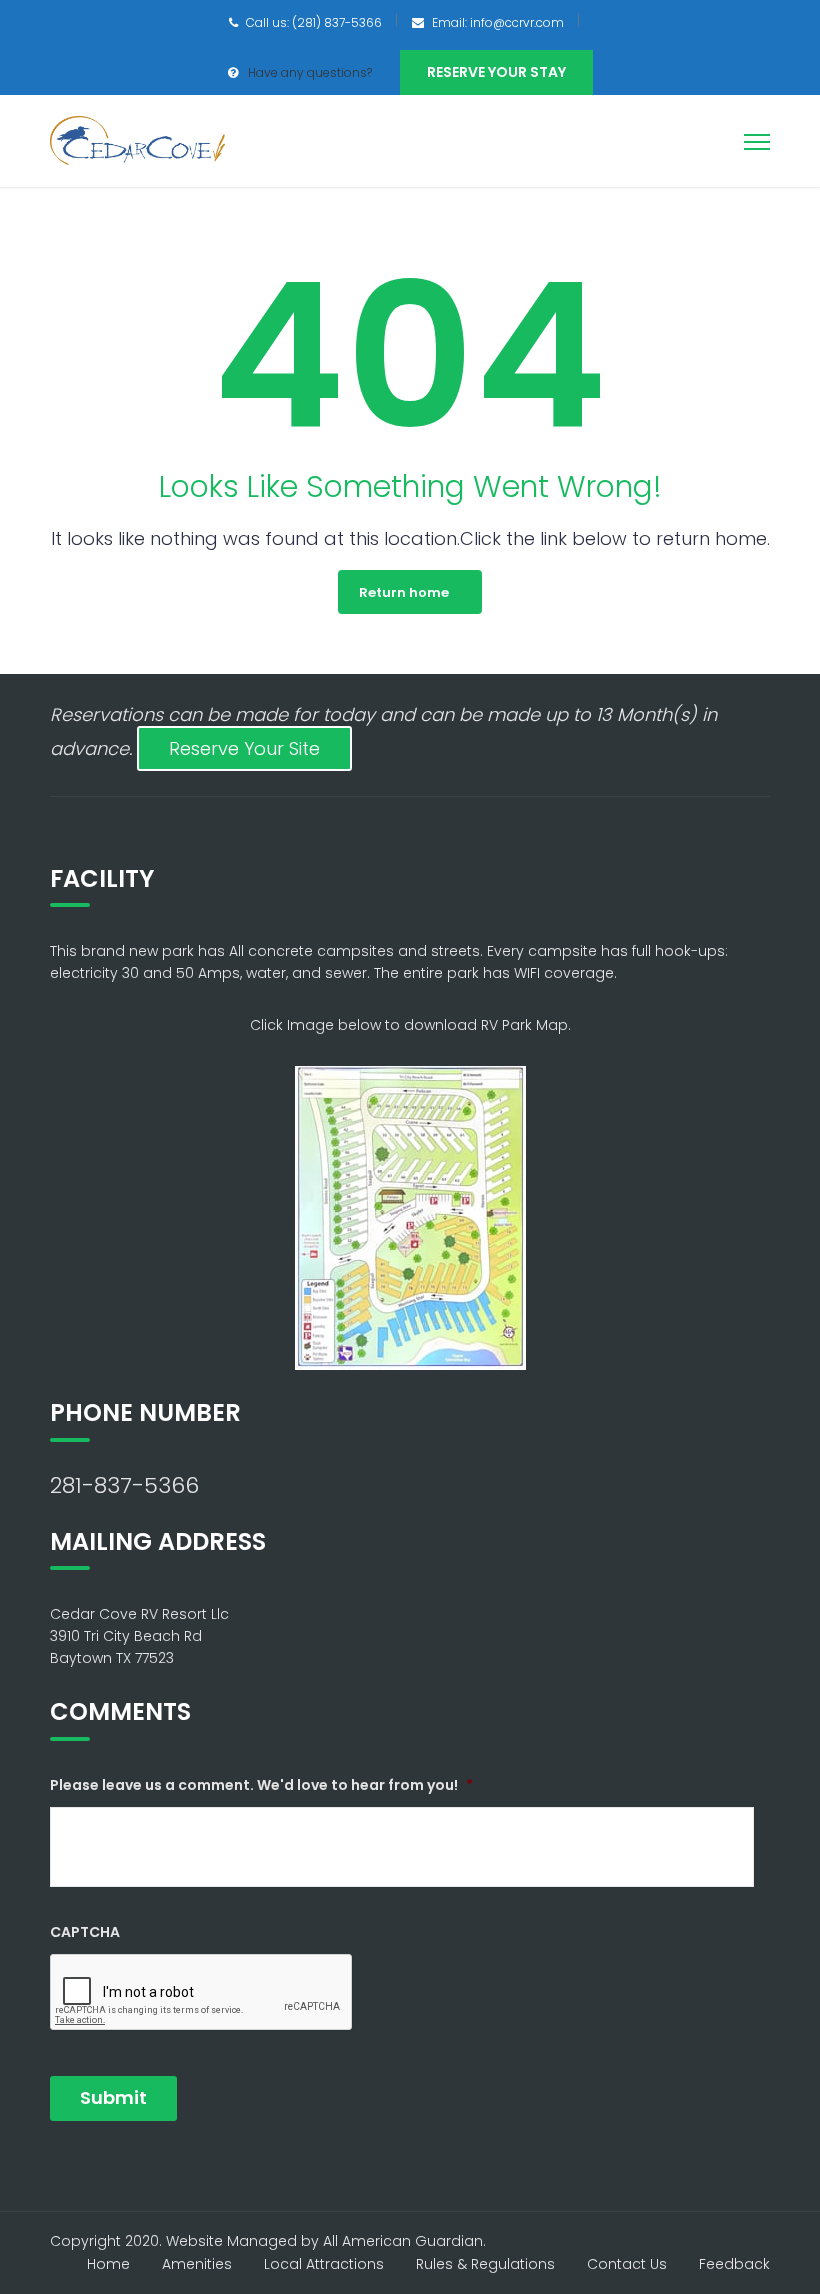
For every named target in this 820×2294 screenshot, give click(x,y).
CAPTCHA (85, 1932)
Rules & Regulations (485, 2264)
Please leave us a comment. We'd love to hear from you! (261, 1785)
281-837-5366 (124, 1485)
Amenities (197, 2264)
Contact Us (627, 2264)
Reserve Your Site (244, 748)
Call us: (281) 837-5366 (314, 22)
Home (108, 2264)
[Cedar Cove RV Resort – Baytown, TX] (137, 139)
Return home (404, 592)
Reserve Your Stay (496, 72)
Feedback (734, 2264)
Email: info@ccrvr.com (498, 22)
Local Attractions (324, 2264)
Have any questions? (310, 72)
